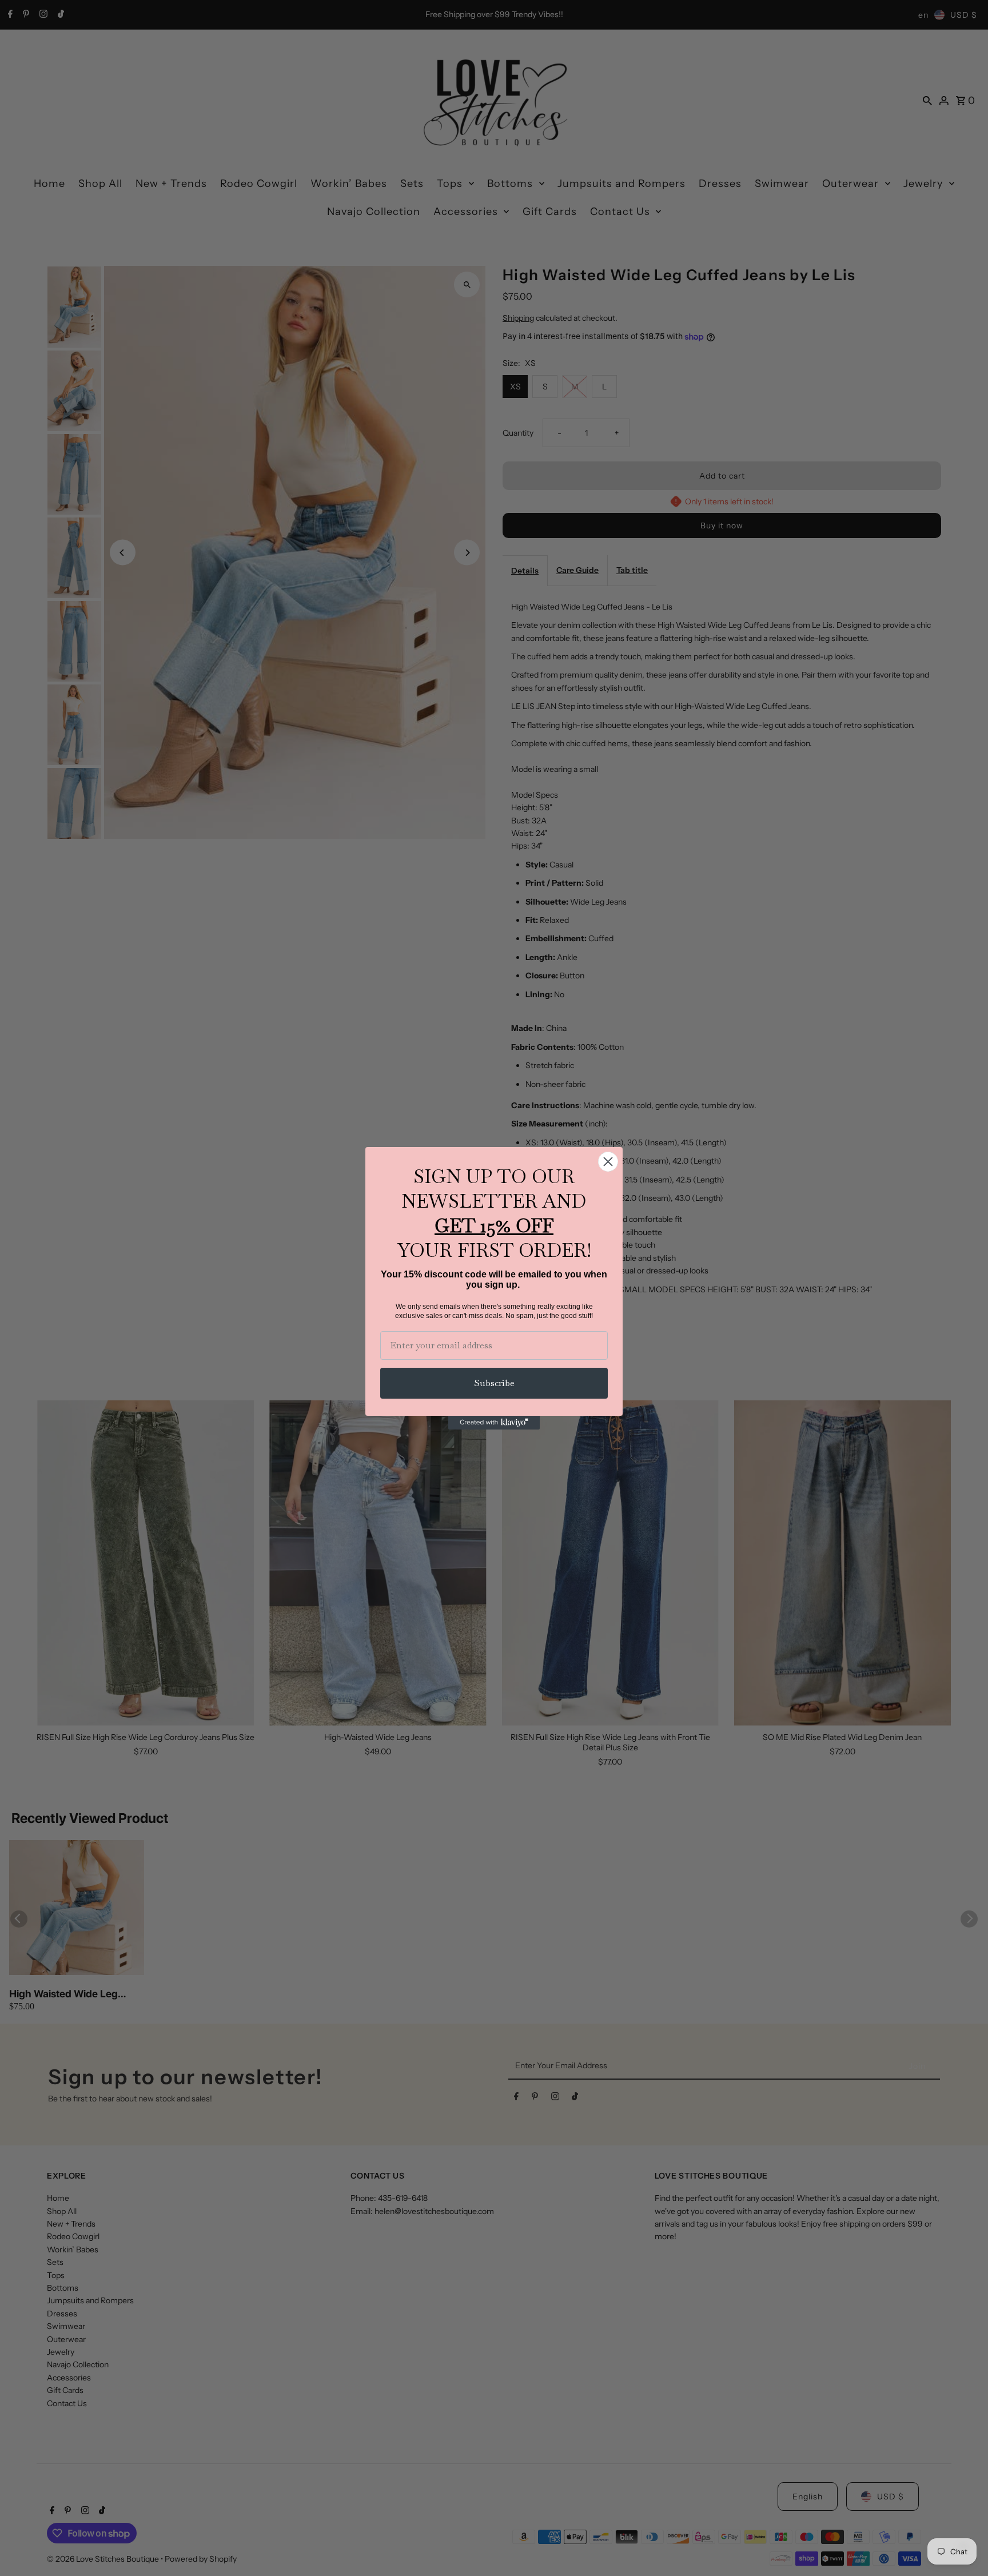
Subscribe (494, 1383)
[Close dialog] (608, 1162)
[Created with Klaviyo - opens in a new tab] (494, 1423)
